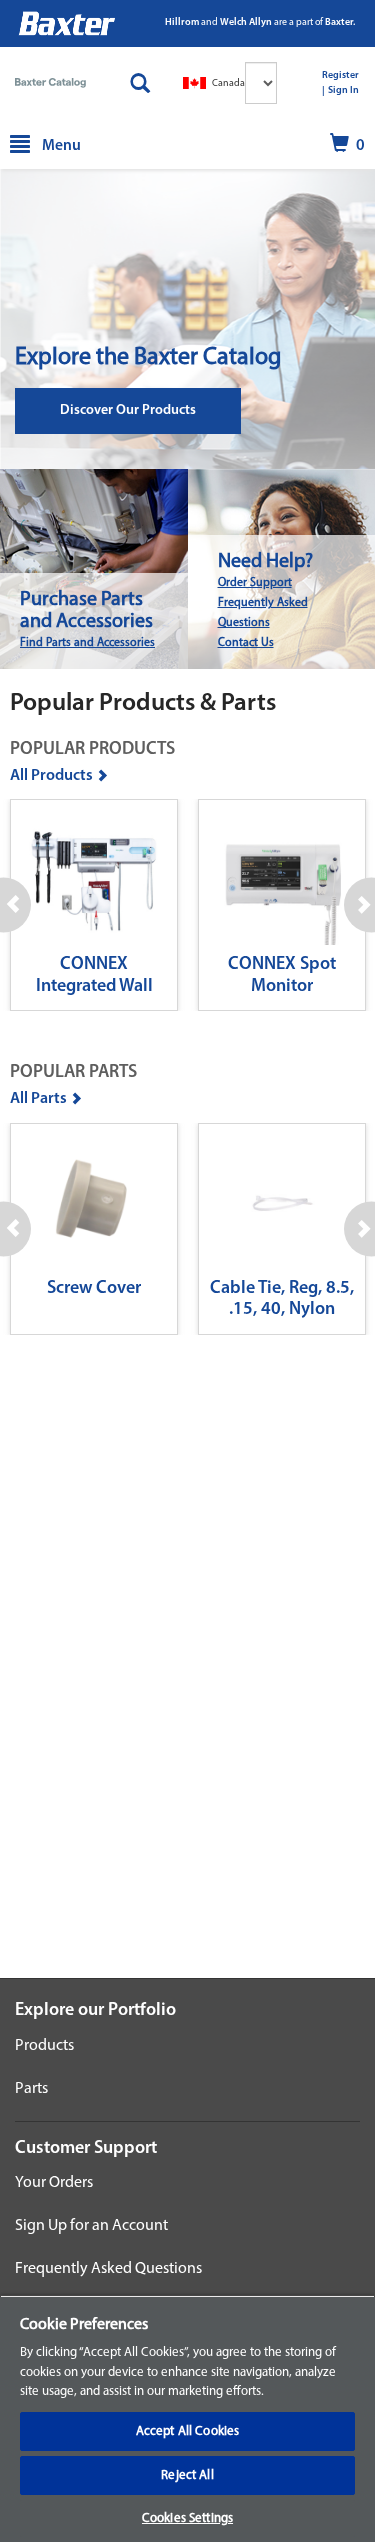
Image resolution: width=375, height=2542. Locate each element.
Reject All (187, 2475)
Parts (31, 2089)
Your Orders (54, 2183)
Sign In (343, 90)
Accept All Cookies (187, 2431)
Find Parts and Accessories (87, 643)
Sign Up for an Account (91, 2226)
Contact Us (246, 643)
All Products (51, 776)
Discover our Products (128, 410)
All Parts (38, 1099)
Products (44, 2046)
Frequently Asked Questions (108, 2269)
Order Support (255, 583)
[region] (187, 2418)
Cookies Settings (187, 2518)
